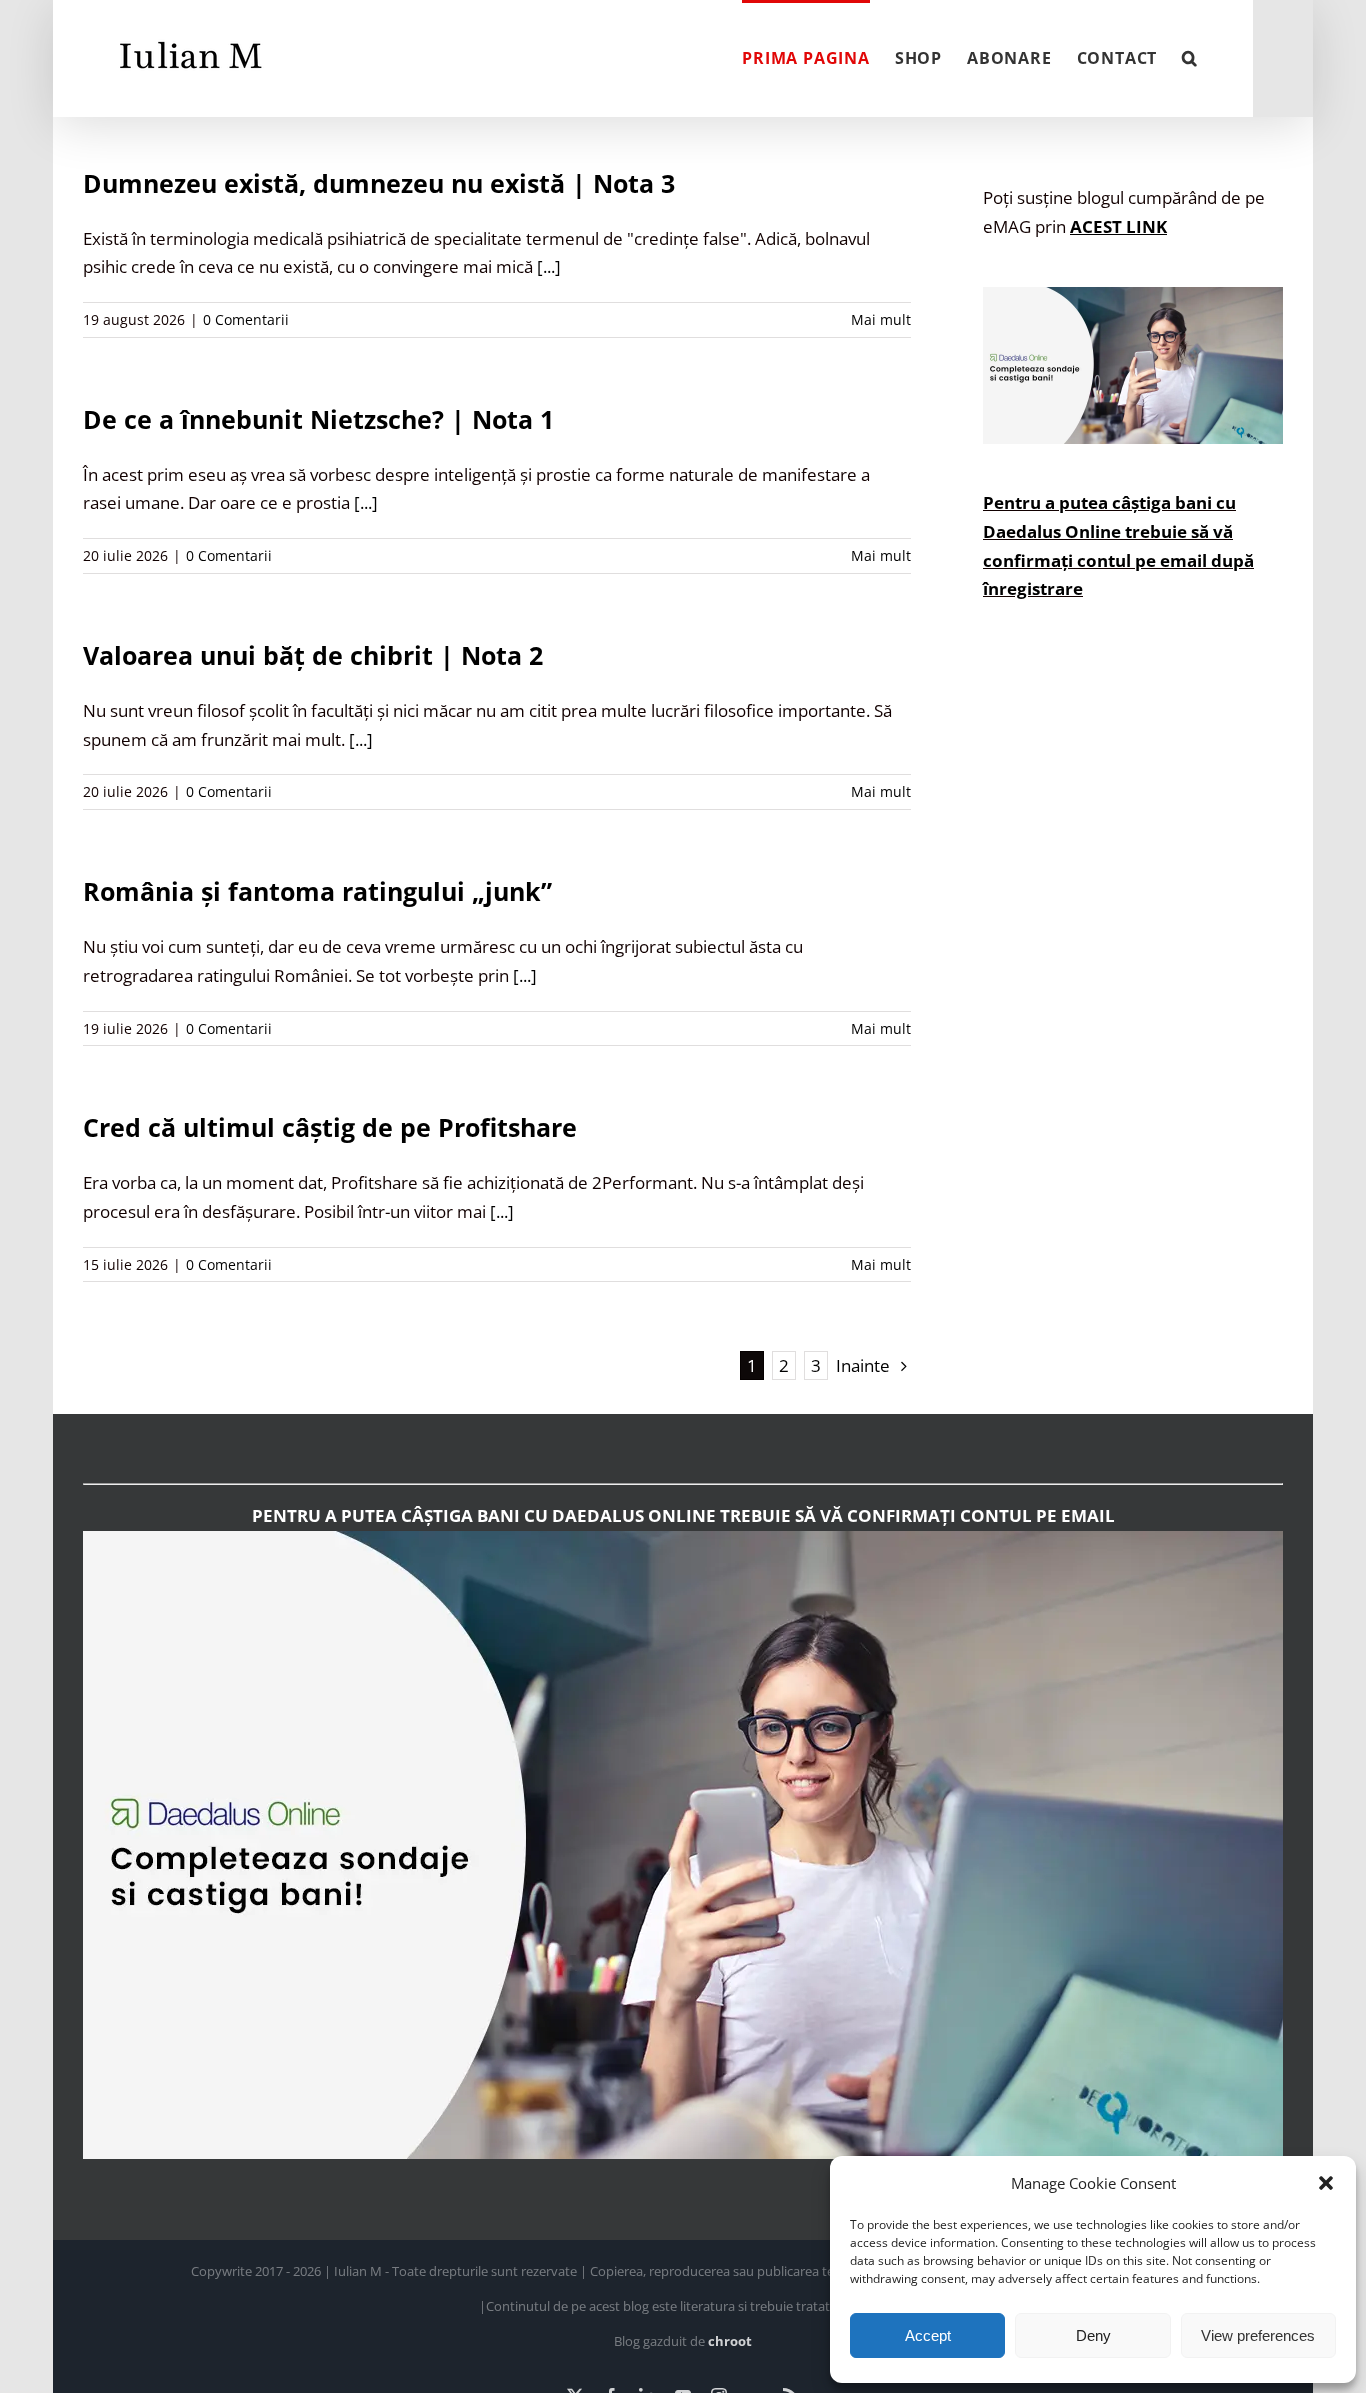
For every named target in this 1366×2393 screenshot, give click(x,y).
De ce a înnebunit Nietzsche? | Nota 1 (318, 419)
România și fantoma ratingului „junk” (317, 891)
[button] (1326, 2183)
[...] (549, 266)
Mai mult (881, 319)
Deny (1093, 2335)
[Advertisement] (1133, 1007)
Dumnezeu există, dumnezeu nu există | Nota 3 (379, 183)
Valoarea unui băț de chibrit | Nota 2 (313, 655)
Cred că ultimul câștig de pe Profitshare (330, 1127)
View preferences (1258, 2335)
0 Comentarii (246, 319)
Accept (928, 2335)
